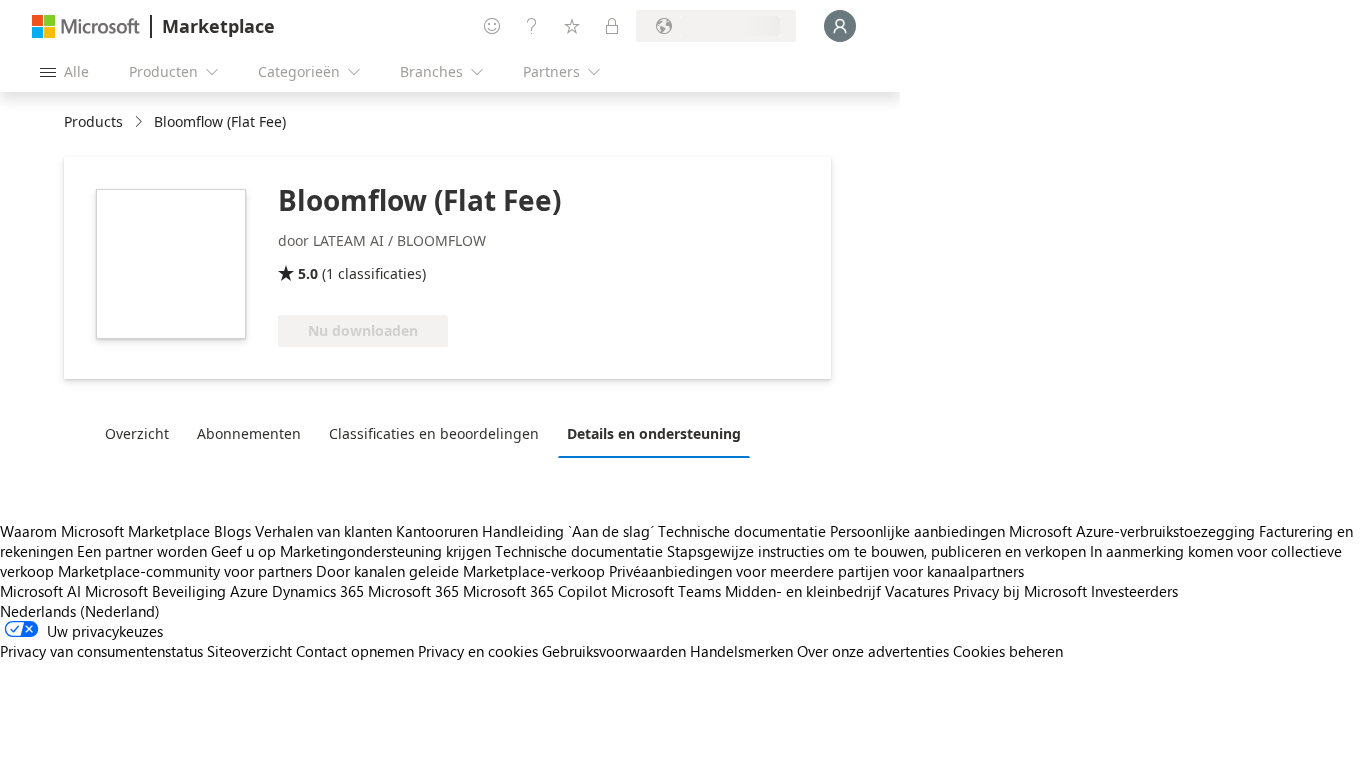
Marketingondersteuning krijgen (385, 551)
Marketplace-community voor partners (185, 571)
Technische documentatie (742, 531)
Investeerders (1134, 591)
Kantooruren (437, 531)
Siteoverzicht (249, 651)
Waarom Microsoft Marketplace (105, 531)
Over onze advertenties (873, 651)
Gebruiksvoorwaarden (614, 651)
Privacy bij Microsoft (1020, 591)
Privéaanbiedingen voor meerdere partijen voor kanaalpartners (816, 571)
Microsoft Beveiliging (155, 591)
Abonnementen (249, 433)
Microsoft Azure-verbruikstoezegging (1134, 531)
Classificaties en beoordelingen (434, 433)
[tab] (142, 433)
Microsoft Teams (666, 591)
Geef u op (243, 551)
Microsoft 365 (413, 591)
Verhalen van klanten (323, 531)
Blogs (232, 531)
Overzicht (137, 433)
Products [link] (93, 121)
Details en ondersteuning (654, 433)
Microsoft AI (40, 591)
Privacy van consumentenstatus (101, 651)
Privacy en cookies (478, 651)
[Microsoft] (86, 26)
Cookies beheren (1008, 651)
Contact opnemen (355, 651)
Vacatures (917, 591)
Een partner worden (142, 551)
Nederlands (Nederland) (80, 611)
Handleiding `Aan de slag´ (568, 531)
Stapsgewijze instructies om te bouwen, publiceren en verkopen (876, 551)
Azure (249, 591)
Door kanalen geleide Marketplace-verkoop (460, 571)
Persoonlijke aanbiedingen (917, 531)
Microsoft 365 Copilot (535, 591)
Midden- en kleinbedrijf (803, 591)
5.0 (308, 273)
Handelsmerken (741, 651)
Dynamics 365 (318, 591)
